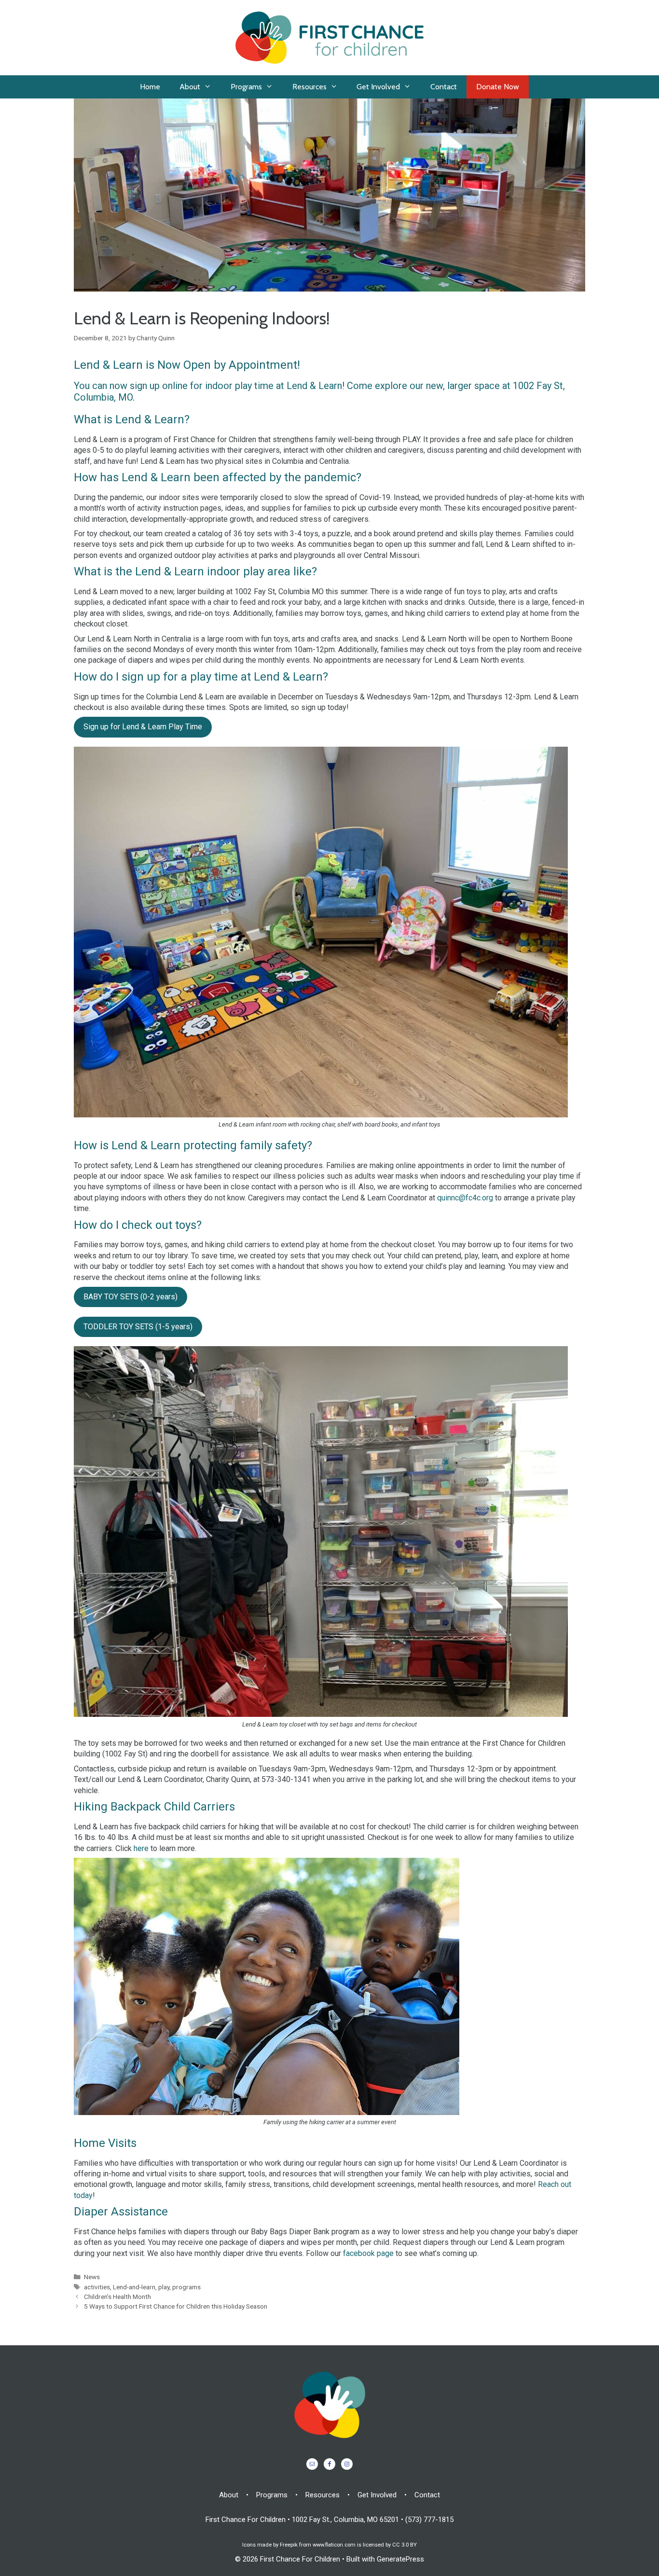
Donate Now (498, 87)
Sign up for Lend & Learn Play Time (143, 727)
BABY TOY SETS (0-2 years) (130, 1297)
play (164, 2287)
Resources (309, 87)
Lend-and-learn (134, 2287)
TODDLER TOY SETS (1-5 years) (138, 1327)
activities (97, 2287)
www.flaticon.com (334, 2545)
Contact (444, 87)
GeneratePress (400, 2559)
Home (150, 87)
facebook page (369, 2253)
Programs (246, 87)
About (190, 87)
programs (186, 2287)
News (92, 2277)
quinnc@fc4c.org (465, 1198)
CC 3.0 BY (405, 2545)
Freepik (289, 2545)
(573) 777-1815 (429, 2520)
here (141, 1848)
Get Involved (378, 87)
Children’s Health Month (117, 2297)
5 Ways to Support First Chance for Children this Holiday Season (176, 2306)
